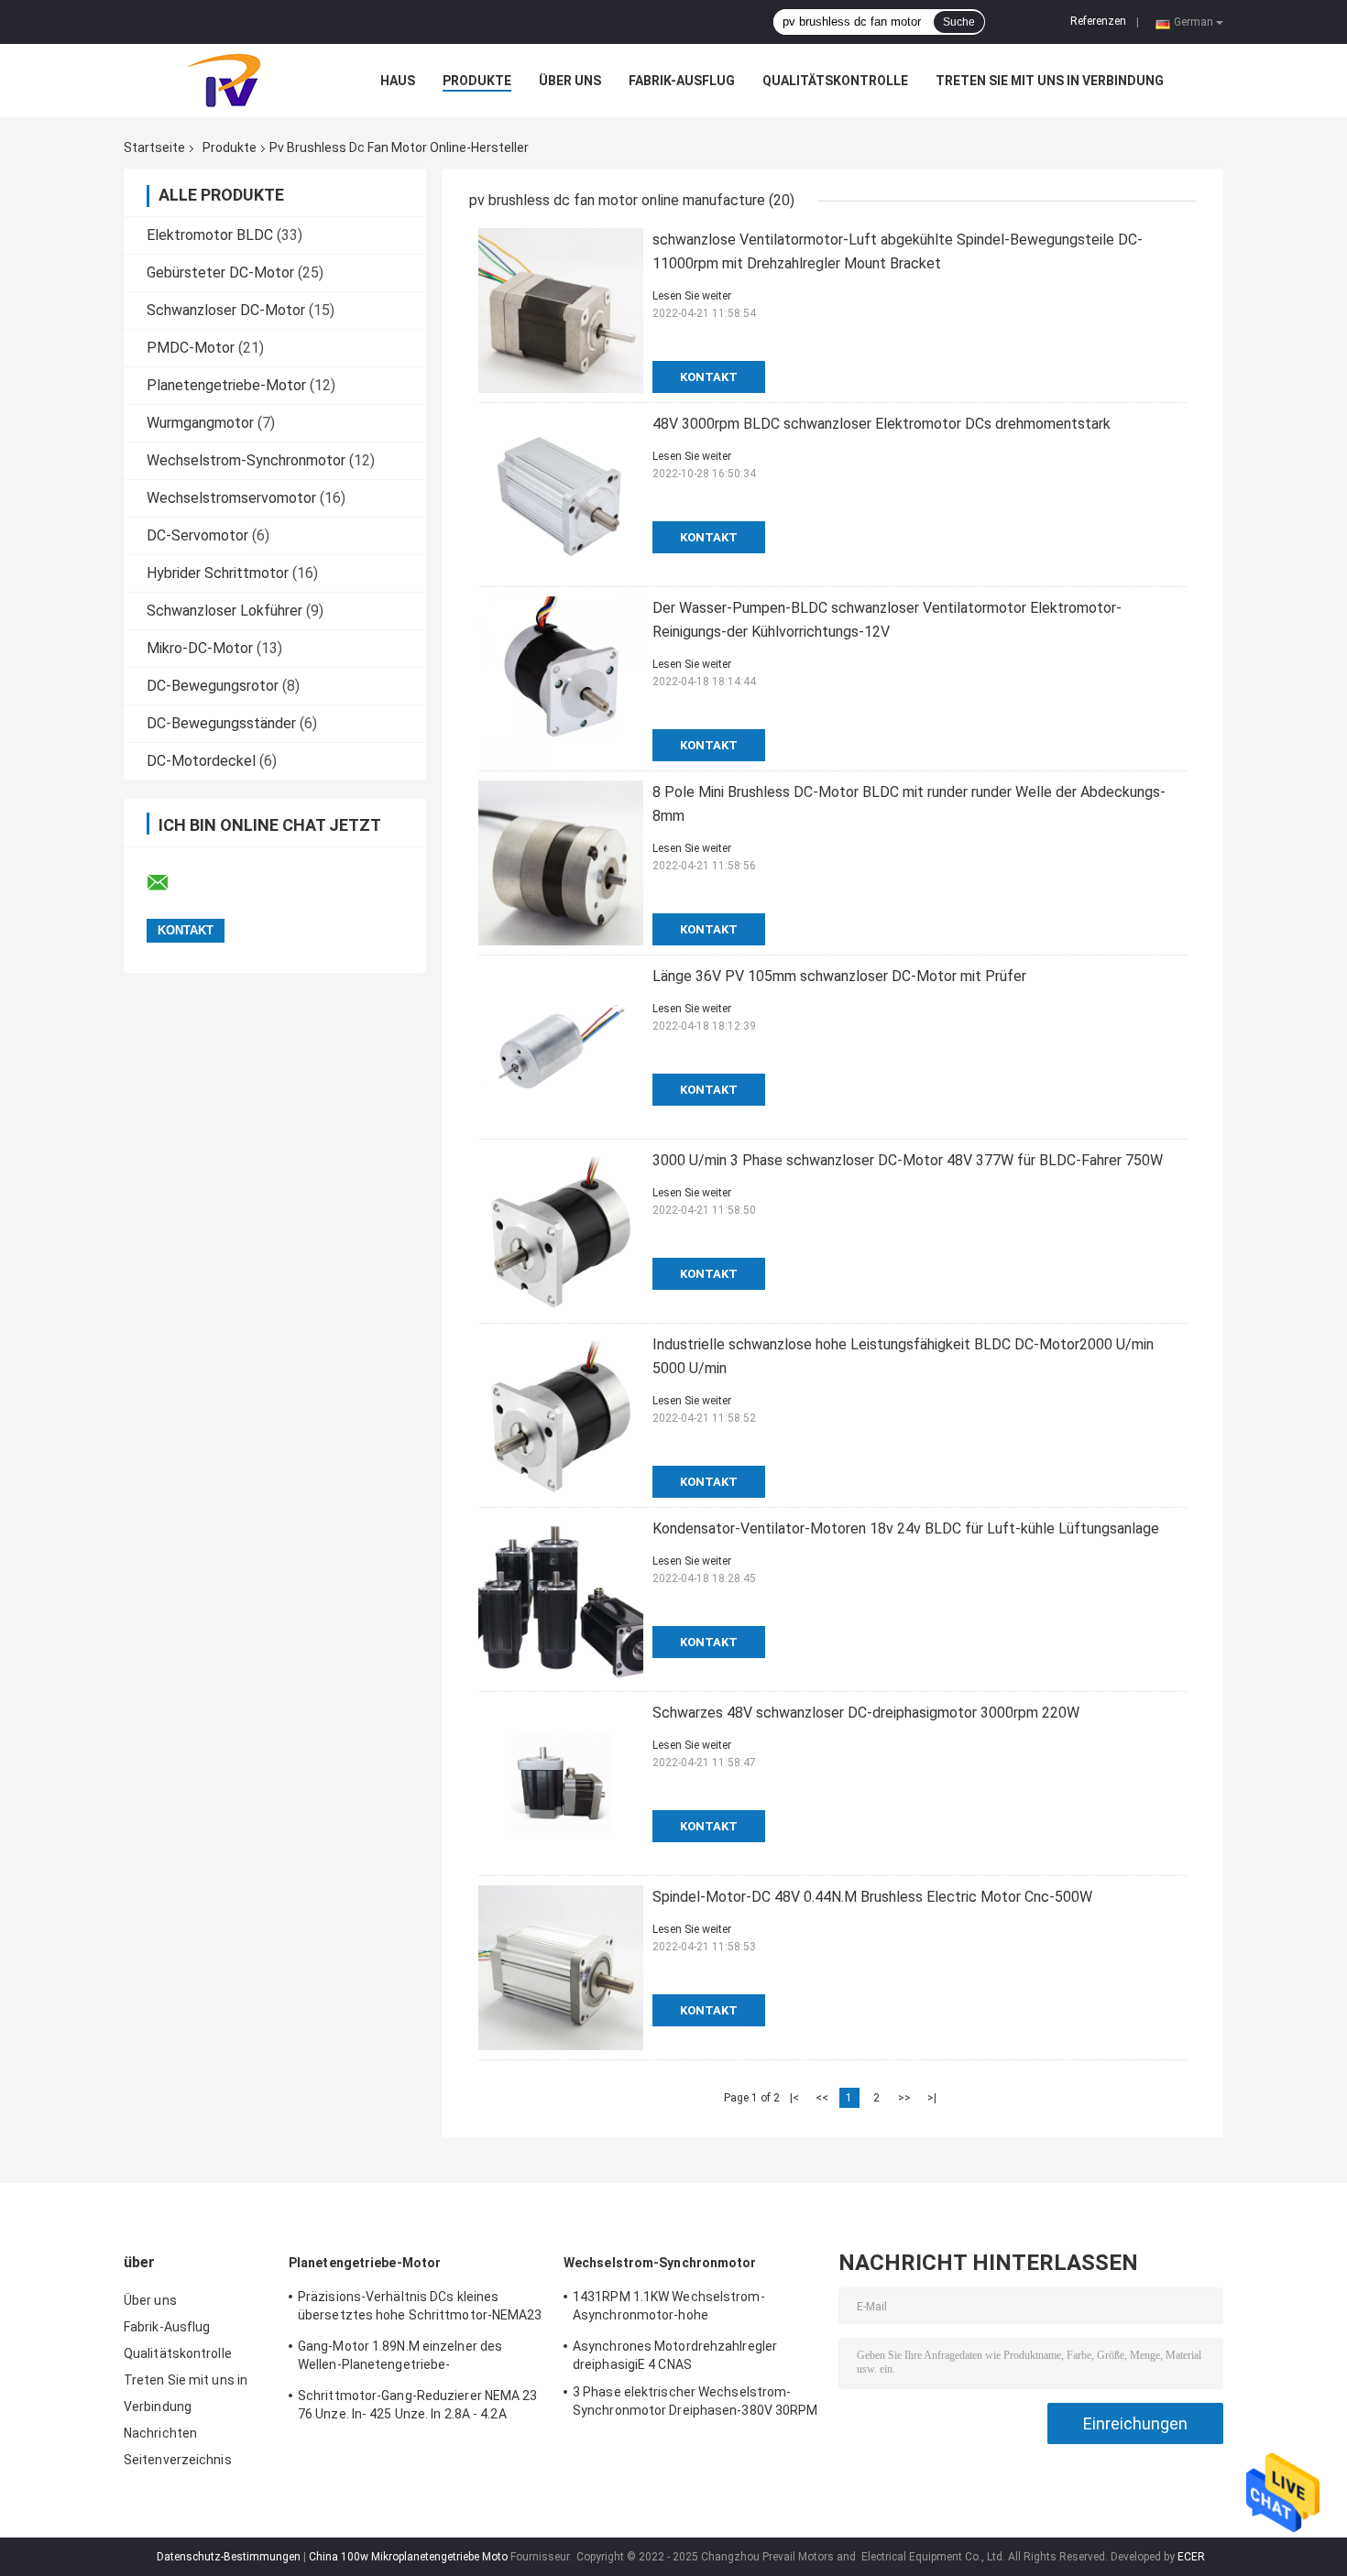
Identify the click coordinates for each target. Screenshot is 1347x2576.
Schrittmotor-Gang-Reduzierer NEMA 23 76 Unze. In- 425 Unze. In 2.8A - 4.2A (418, 2405)
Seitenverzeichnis (178, 2460)
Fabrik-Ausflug (682, 81)
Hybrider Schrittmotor (218, 573)
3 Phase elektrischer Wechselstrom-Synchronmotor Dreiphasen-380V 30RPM (695, 2401)
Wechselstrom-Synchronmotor (246, 460)
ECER (1191, 2557)
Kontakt (709, 377)
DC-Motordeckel (201, 761)
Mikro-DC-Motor (200, 648)
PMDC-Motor (191, 348)
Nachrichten (160, 2433)
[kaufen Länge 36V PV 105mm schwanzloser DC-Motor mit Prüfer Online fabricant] (561, 1047)
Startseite (154, 147)
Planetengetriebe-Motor (226, 385)
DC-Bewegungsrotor (213, 686)
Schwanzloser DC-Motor (226, 310)
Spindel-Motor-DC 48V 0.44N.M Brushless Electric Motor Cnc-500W (872, 1897)
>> (904, 2098)
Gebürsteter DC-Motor (220, 273)
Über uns (570, 81)
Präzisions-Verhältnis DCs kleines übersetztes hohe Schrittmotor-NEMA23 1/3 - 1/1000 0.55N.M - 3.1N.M (420, 2309)
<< (822, 2098)
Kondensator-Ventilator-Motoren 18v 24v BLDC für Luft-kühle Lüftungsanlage (906, 1528)
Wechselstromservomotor (231, 498)
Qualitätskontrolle (835, 81)
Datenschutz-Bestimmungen (229, 2557)
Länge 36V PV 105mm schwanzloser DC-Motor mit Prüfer (839, 976)
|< (794, 2098)
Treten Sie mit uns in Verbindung (1050, 81)
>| (932, 2098)
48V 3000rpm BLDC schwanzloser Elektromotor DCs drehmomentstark (882, 424)
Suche (959, 22)
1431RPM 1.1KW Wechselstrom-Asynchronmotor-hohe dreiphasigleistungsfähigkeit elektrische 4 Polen (693, 2309)
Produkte (477, 81)
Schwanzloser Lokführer (224, 611)
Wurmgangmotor (200, 423)
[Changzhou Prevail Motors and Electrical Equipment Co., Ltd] (224, 81)
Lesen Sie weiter (692, 296)
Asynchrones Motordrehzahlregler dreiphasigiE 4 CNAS (675, 2355)
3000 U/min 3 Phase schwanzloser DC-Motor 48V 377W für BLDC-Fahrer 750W (908, 1160)
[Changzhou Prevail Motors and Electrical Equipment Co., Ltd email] (170, 883)
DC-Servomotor (197, 535)
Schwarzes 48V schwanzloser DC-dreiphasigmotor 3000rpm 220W (866, 1713)
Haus (398, 81)
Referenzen (1098, 21)
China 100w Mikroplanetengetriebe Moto (408, 2557)
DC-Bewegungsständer (221, 723)
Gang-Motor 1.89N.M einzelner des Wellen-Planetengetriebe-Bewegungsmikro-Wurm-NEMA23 (400, 2358)
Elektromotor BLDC (210, 235)
